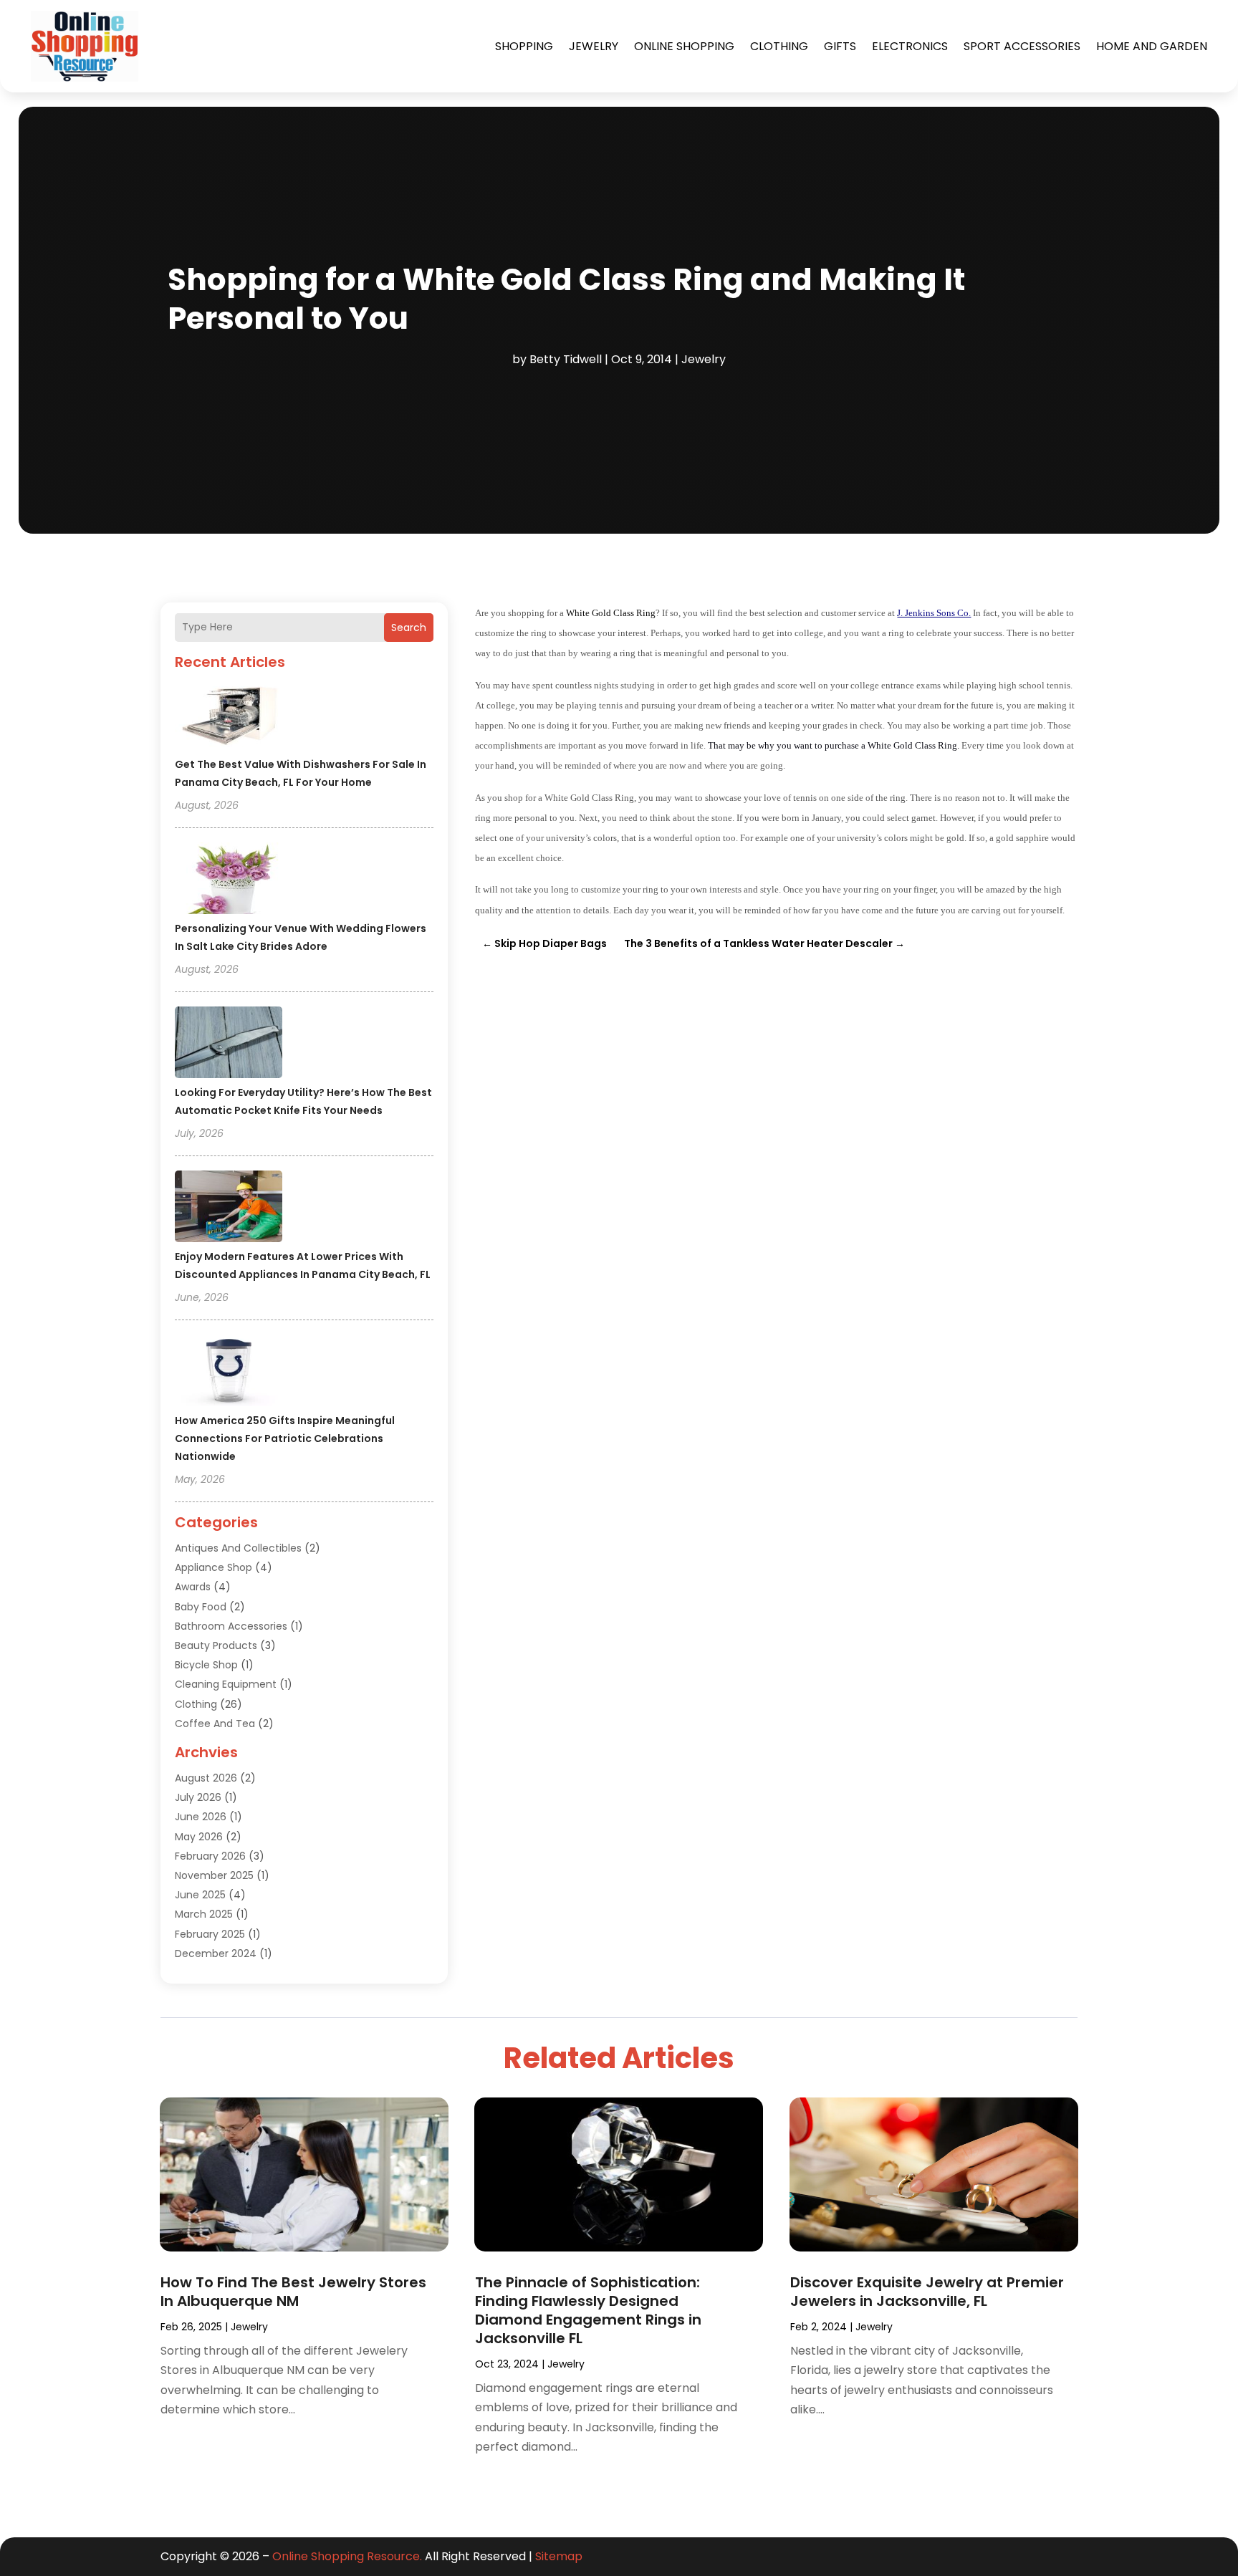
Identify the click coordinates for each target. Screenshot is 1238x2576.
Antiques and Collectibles (238, 1548)
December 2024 (216, 1953)
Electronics (910, 46)
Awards (193, 1587)
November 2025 (214, 1875)
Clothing (779, 46)
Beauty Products (216, 1645)
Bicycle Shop (206, 1665)
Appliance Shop (213, 1567)
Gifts (840, 46)
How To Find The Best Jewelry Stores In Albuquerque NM (293, 2292)
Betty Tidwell (566, 359)
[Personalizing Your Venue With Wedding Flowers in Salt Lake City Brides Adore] (229, 880)
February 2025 (210, 1934)
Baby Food (201, 1607)
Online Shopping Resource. (347, 2556)
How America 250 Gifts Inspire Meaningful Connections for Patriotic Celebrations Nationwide (285, 1438)
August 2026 (206, 1778)
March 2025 (204, 1914)
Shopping (524, 46)
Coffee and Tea (215, 1724)
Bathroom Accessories (231, 1626)
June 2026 (201, 1817)
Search (409, 628)
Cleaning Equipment (226, 1684)
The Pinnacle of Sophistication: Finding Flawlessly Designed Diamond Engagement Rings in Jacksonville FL (588, 2310)
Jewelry (594, 46)
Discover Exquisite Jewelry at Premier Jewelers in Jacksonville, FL (927, 2292)
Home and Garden (1152, 46)
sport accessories (1022, 46)
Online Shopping (684, 46)
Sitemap (559, 2556)
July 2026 (198, 1797)
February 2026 (210, 1856)
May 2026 (199, 1837)
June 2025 (200, 1895)
